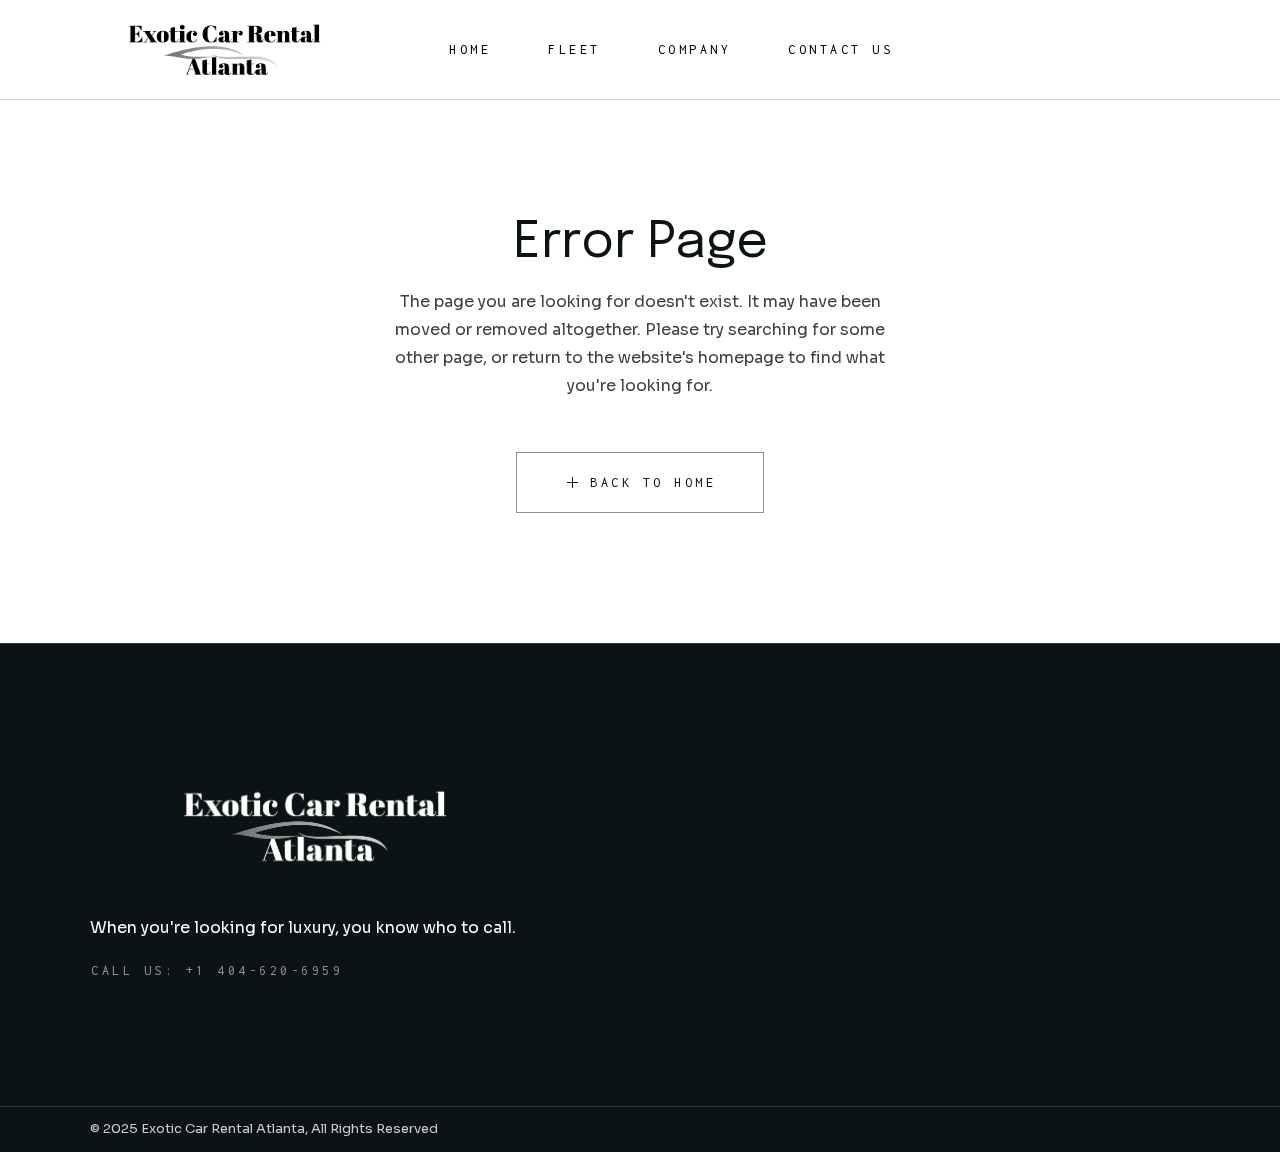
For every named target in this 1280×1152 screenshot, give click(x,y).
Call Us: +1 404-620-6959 (217, 970)
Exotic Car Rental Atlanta (223, 1128)
